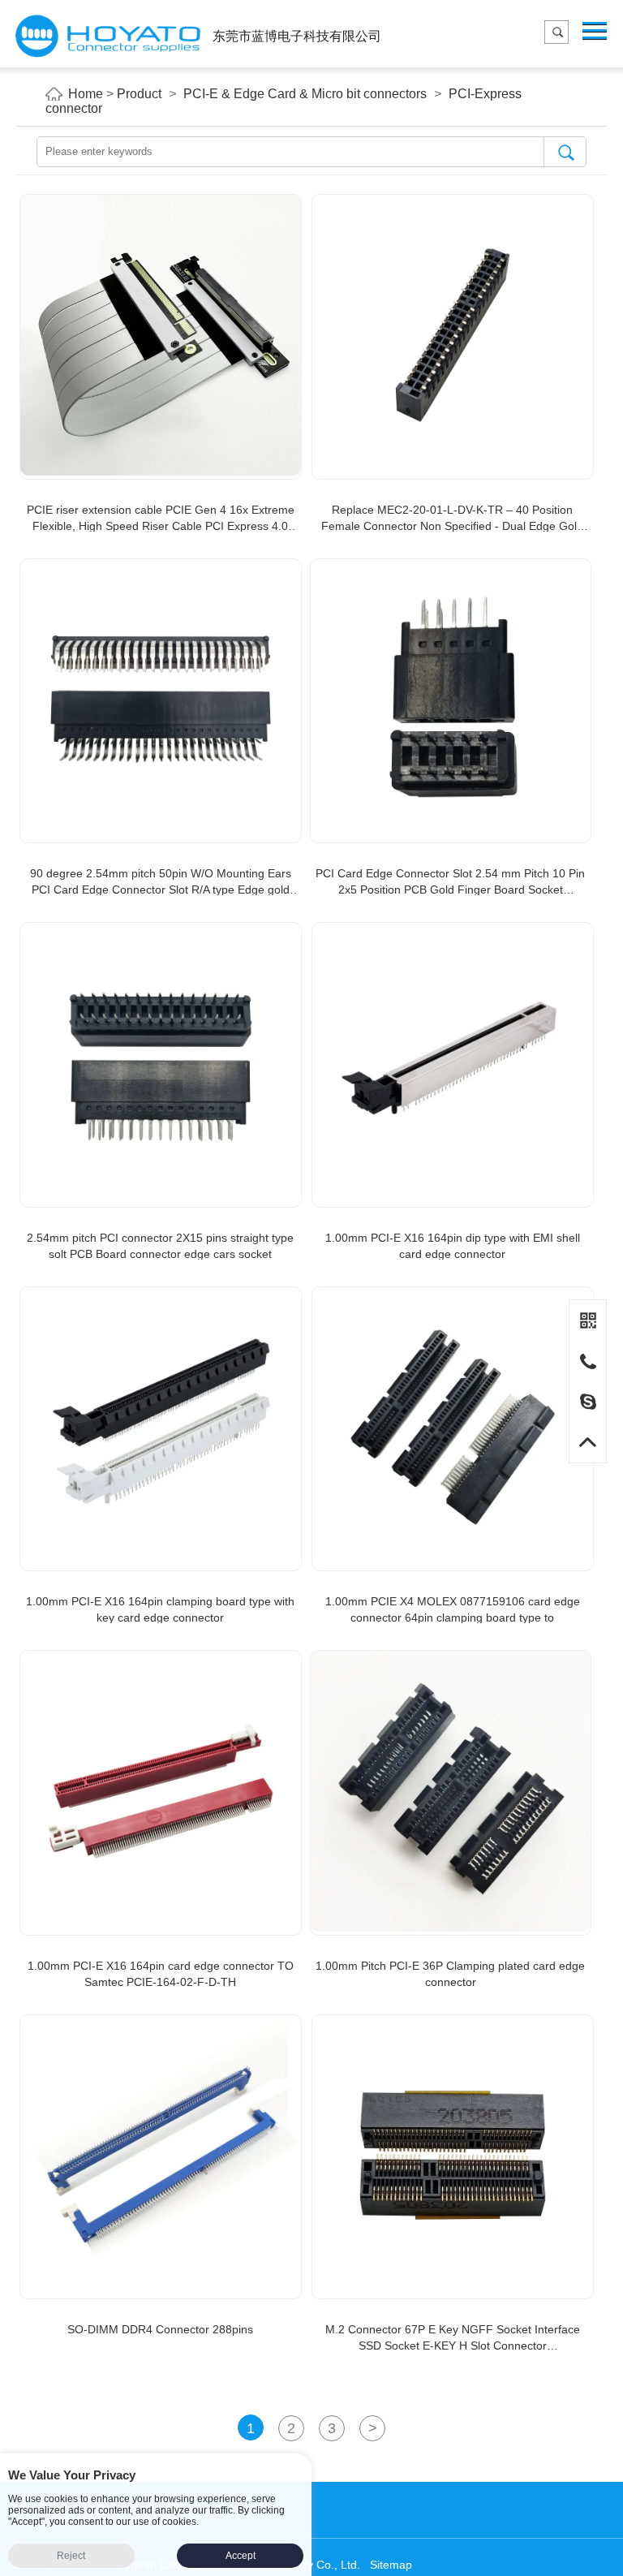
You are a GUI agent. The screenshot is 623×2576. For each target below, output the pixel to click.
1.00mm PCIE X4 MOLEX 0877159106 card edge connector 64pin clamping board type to (453, 1609)
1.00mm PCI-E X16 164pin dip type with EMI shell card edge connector (453, 1246)
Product (139, 94)
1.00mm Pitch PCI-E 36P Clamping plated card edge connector (450, 1974)
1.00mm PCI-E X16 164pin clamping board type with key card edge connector (160, 1609)
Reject (71, 2556)
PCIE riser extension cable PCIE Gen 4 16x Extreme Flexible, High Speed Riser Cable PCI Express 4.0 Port (161, 519)
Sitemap (391, 2565)
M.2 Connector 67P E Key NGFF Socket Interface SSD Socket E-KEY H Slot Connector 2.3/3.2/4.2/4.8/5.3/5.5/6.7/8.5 (453, 2338)
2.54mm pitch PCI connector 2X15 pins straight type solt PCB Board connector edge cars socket (160, 1246)
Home (86, 94)
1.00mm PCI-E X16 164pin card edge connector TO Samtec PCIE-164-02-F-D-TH (161, 1974)
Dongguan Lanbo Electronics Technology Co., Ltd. (108, 36)
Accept (241, 2556)
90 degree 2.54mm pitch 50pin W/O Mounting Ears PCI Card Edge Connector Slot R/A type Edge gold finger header (161, 882)
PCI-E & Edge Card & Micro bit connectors (305, 94)
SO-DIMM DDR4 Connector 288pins (160, 2329)
